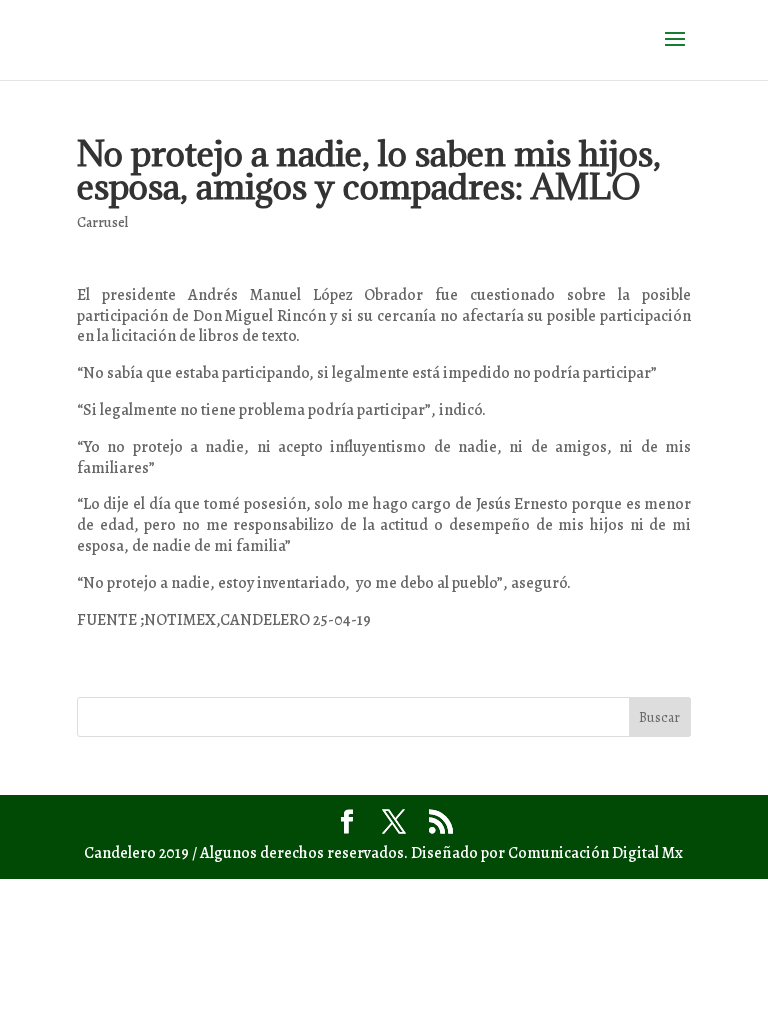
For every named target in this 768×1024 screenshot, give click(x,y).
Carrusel (102, 222)
